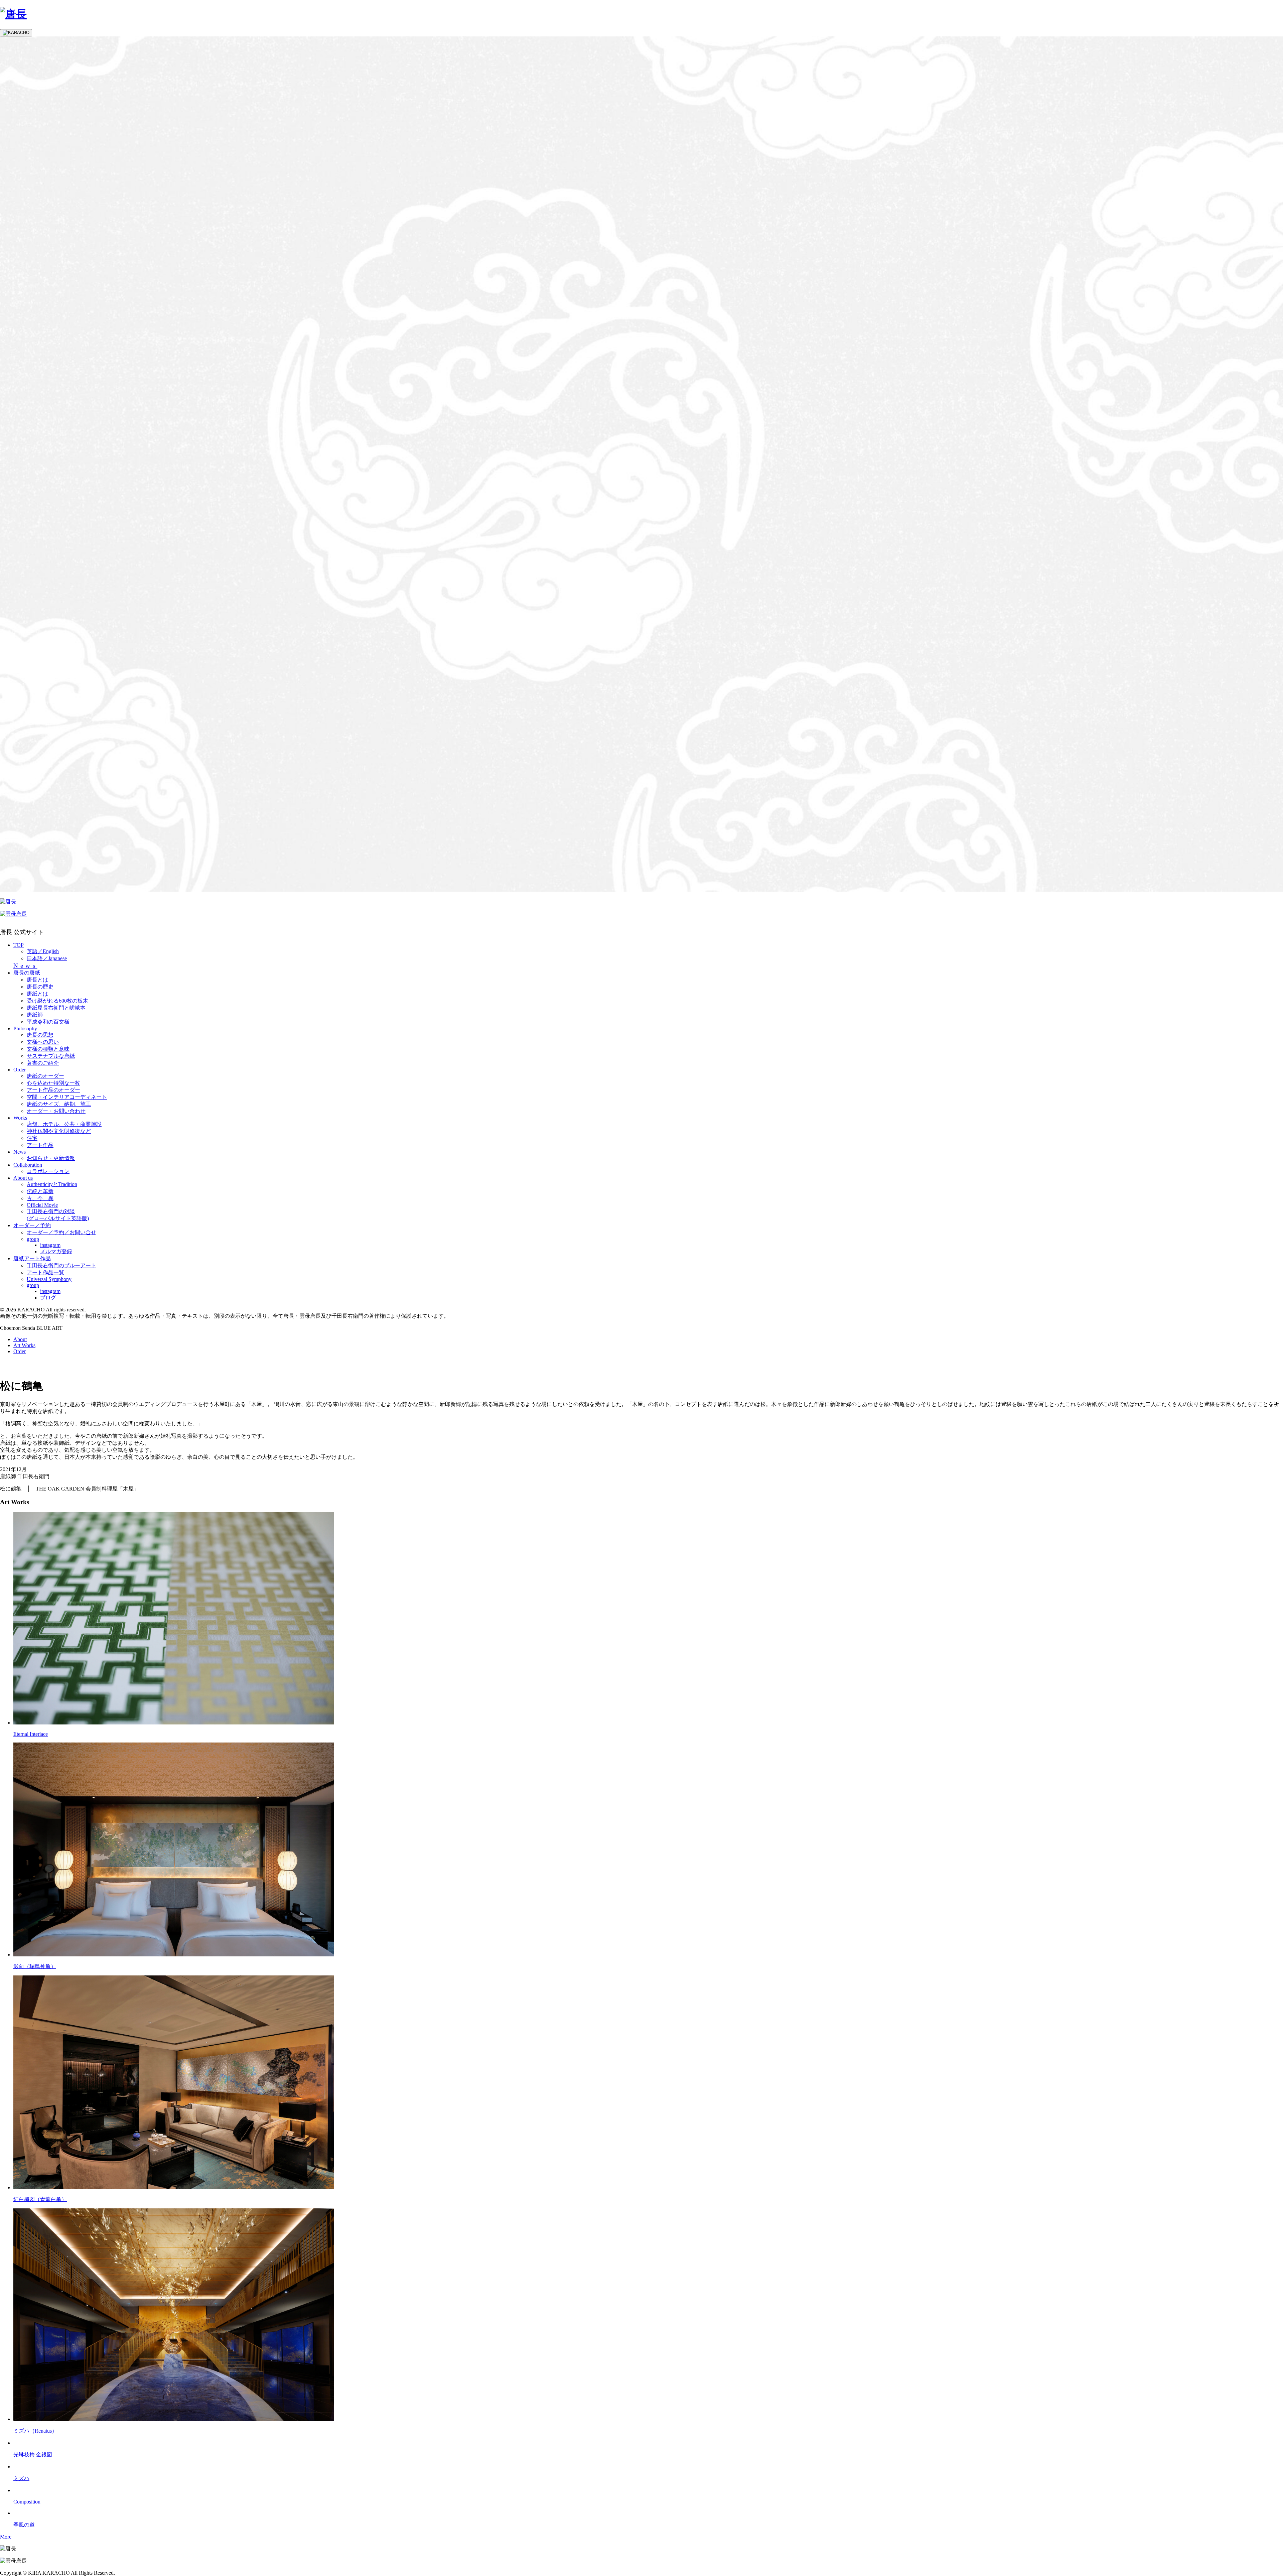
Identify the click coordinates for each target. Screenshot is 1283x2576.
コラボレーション (48, 1171)
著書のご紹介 (43, 1063)
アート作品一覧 (45, 1272)
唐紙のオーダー (45, 1076)
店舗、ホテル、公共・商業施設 (64, 1124)
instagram (50, 1245)
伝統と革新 (40, 1191)
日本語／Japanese (47, 958)
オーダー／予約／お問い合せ (61, 1232)
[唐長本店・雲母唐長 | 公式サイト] (13, 14)
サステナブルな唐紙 (51, 1056)
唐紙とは (37, 994)
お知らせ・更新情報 (51, 1158)
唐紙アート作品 (32, 1258)
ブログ (48, 1298)
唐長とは (37, 980)
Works (20, 1118)
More (6, 2537)
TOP (19, 945)
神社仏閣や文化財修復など (59, 1131)
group (33, 1239)
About (20, 1339)
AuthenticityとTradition (52, 1184)
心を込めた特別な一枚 (53, 1083)
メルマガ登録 (56, 1251)
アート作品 (40, 1145)
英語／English (43, 951)
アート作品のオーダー (53, 1090)
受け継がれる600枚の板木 (57, 1001)
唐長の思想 (40, 1035)
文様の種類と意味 (48, 1049)
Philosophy (25, 1028)
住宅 (32, 1138)
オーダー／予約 (32, 1225)
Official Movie (42, 1205)
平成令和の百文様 (48, 1022)
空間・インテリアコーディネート (67, 1097)
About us (23, 1178)
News (25, 966)
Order (20, 1070)
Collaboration (28, 1165)
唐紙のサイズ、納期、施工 (59, 1104)
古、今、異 (40, 1198)
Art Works (24, 1345)
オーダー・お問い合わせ (56, 1111)
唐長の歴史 (40, 987)
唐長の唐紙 (27, 973)
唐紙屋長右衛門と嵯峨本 (56, 1008)
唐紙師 (35, 1015)
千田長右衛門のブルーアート (61, 1265)
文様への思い (43, 1042)
